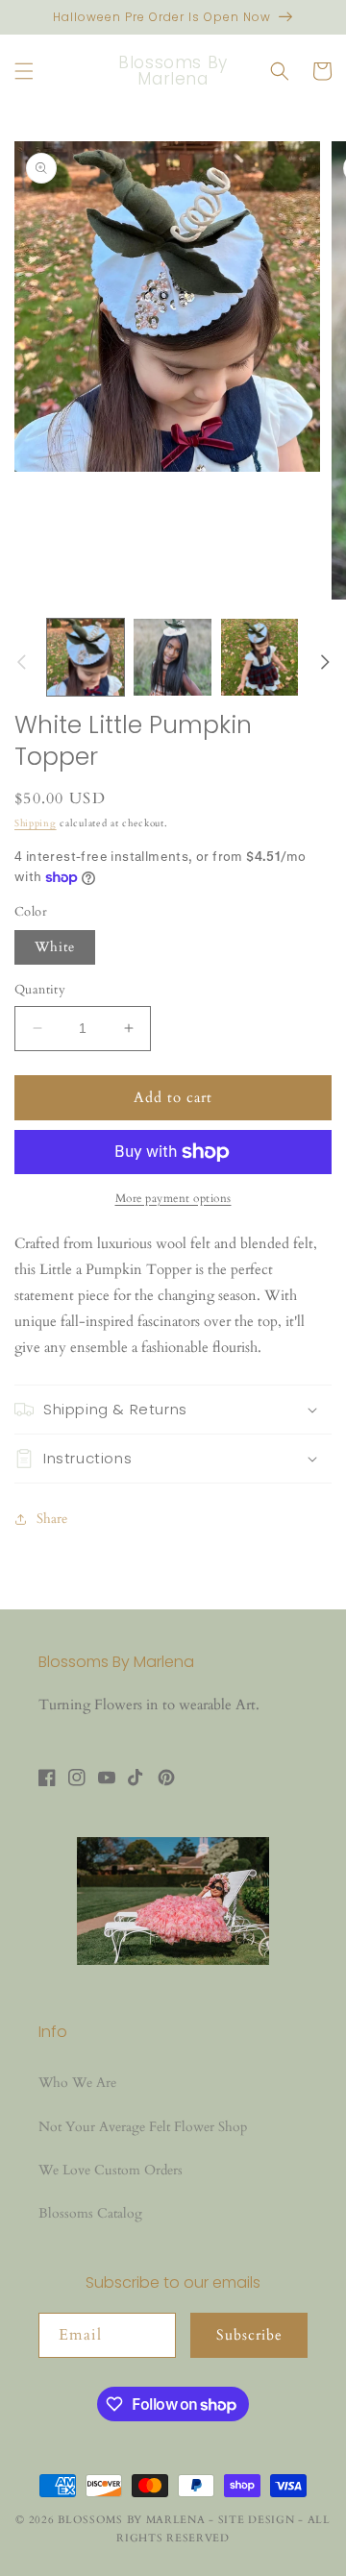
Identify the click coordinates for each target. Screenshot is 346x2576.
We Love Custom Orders (111, 2170)
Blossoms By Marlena (131, 2520)
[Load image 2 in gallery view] (172, 657)
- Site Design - (258, 2520)
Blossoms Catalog (90, 2213)
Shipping (36, 823)
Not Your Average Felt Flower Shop (143, 2127)
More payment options (173, 1198)
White (55, 947)
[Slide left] (21, 662)
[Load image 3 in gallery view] (259, 657)
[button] (24, 71)
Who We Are (77, 2083)
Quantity (40, 990)
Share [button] (52, 1519)
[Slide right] (325, 662)
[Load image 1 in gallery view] (86, 657)
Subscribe (249, 2335)
